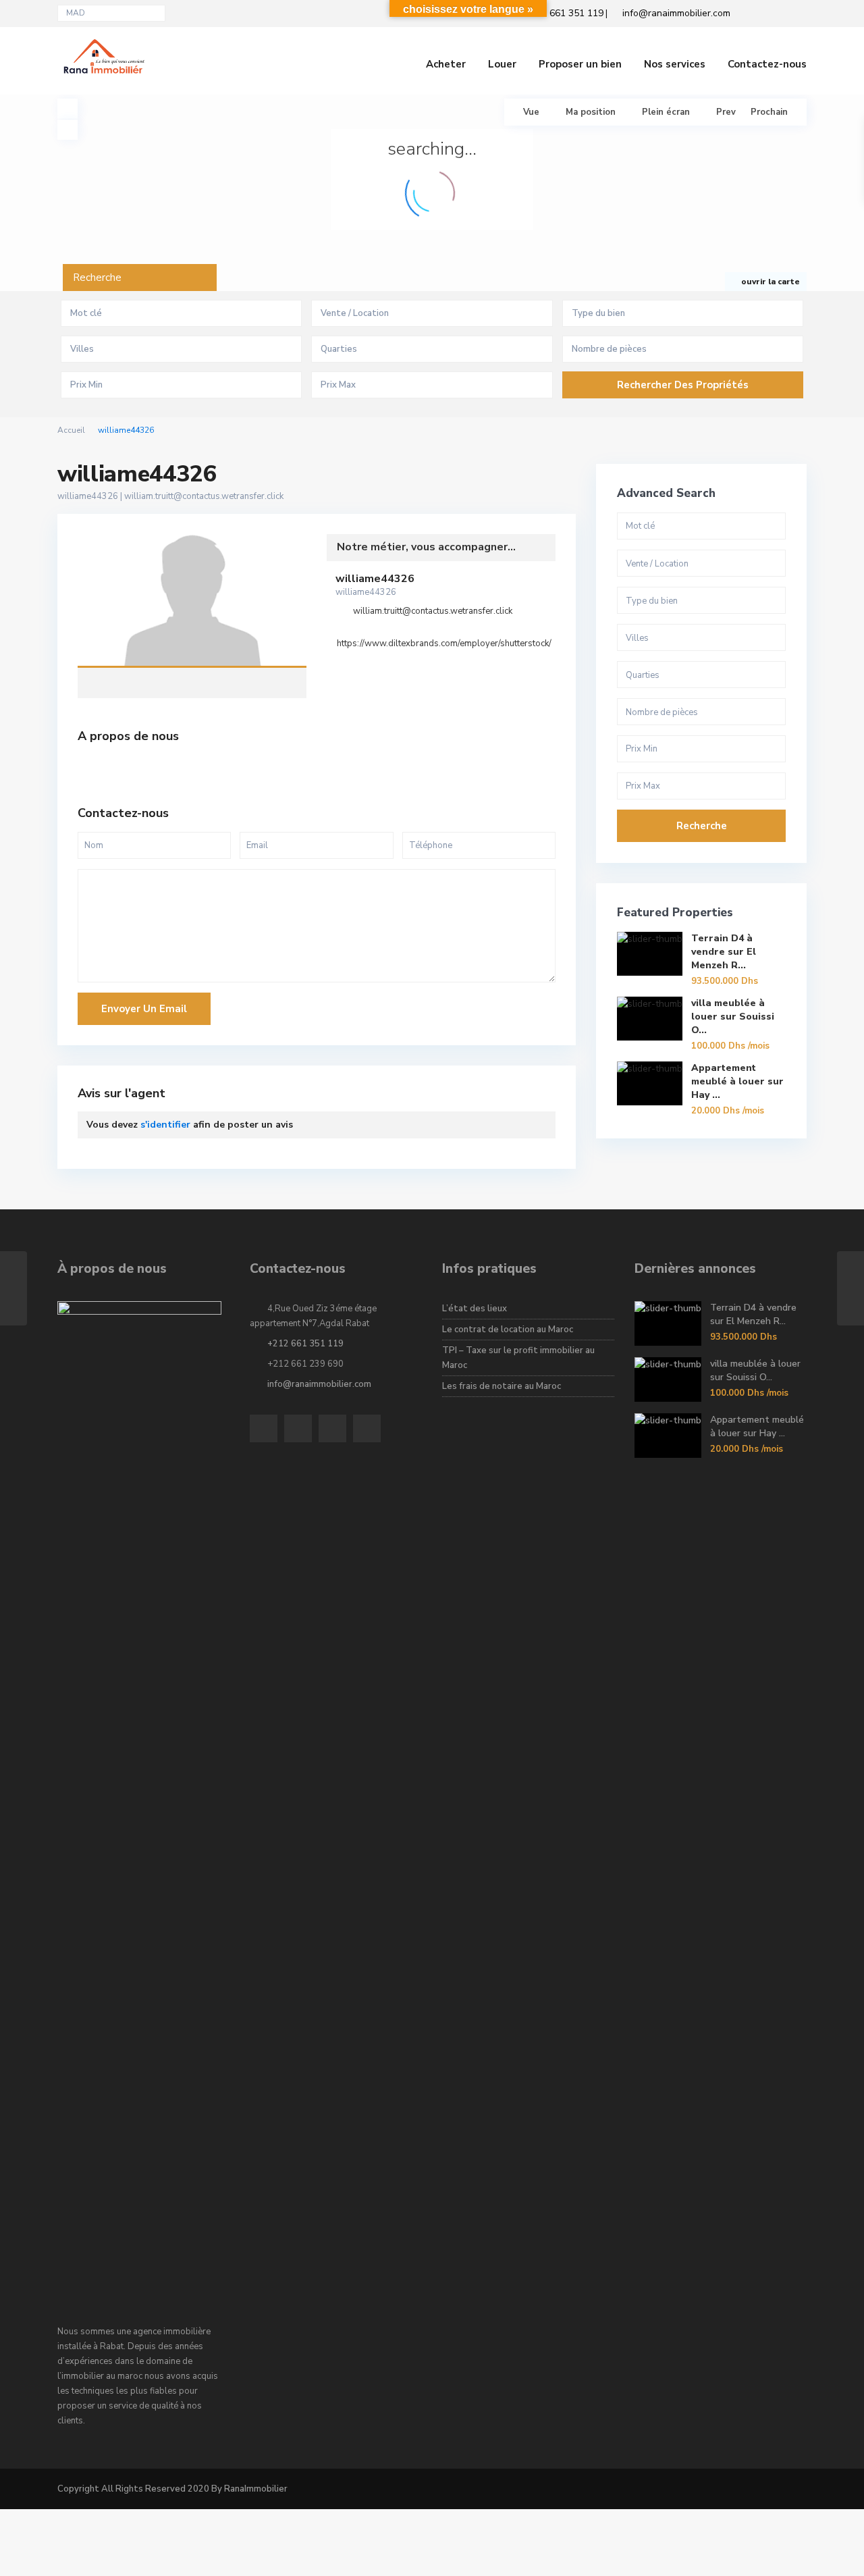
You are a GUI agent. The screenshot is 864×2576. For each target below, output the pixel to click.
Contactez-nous (767, 64)
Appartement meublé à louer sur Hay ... (737, 1081)
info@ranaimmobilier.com (319, 1384)
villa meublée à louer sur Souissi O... (733, 1017)
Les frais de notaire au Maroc (502, 1386)
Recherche (702, 826)
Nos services (675, 64)
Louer (502, 64)
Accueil (71, 430)
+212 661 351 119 (305, 1344)
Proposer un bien (580, 64)
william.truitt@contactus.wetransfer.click (204, 496)
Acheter (446, 64)
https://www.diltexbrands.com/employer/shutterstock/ (444, 643)
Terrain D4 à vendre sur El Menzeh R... (724, 952)
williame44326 (192, 602)
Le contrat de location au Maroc (508, 1330)
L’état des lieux (475, 1309)
